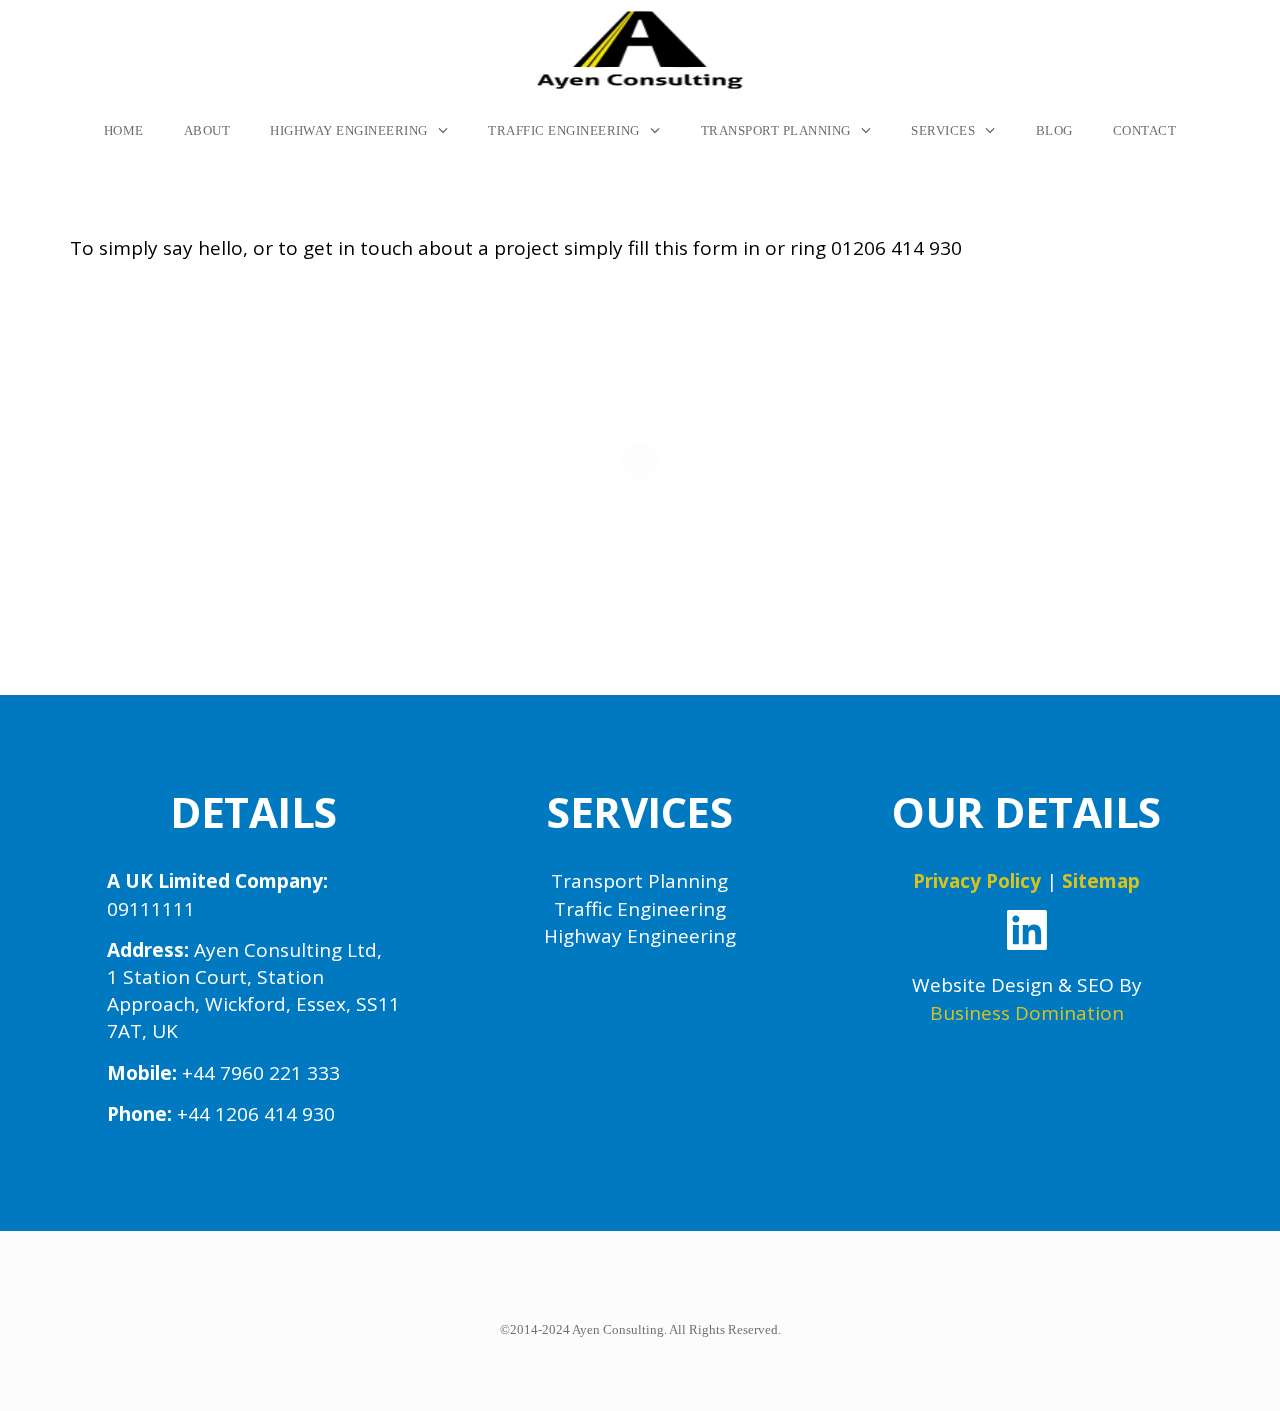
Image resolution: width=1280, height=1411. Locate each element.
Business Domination (1027, 1013)
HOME (124, 130)
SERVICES (943, 130)
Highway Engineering (640, 936)
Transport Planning (639, 881)
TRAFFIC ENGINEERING (564, 130)
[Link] (1027, 930)
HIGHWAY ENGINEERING (349, 130)
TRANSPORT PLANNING (776, 130)
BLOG (1054, 130)
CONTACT (1145, 130)
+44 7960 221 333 (261, 1073)
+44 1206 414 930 (256, 1114)
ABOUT (207, 130)
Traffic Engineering (640, 909)
